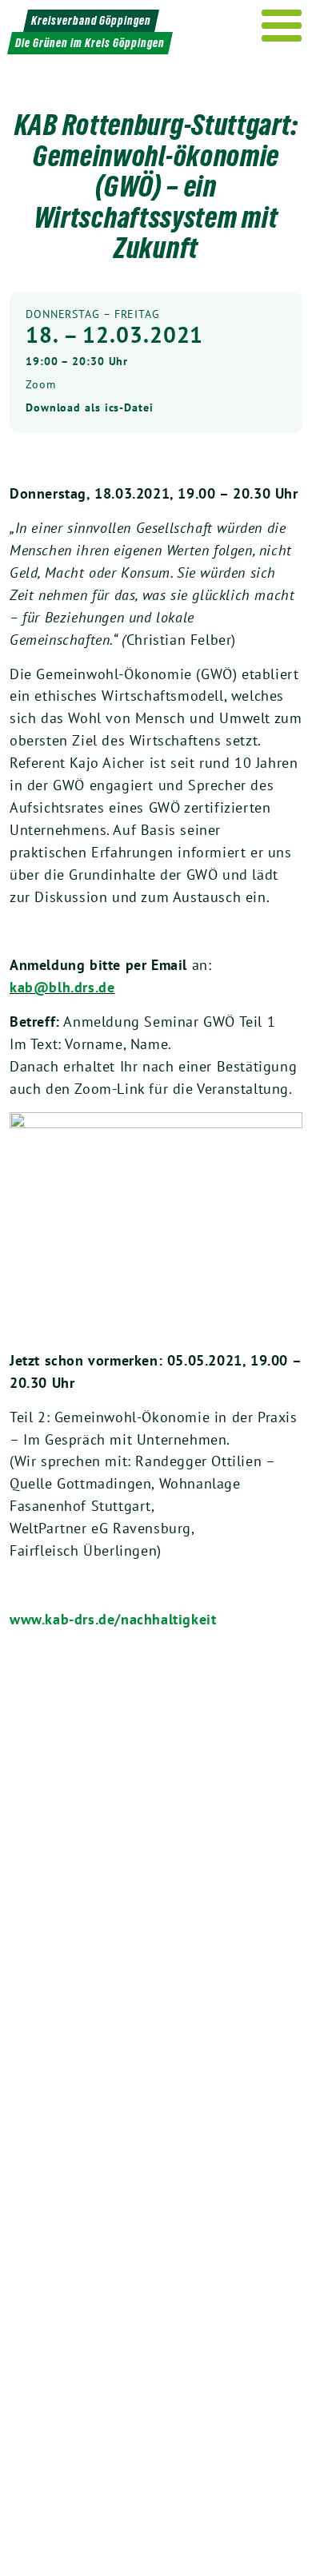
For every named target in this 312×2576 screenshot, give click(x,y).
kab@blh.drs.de (62, 987)
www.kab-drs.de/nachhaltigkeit (113, 1619)
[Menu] (282, 26)
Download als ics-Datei (90, 407)
